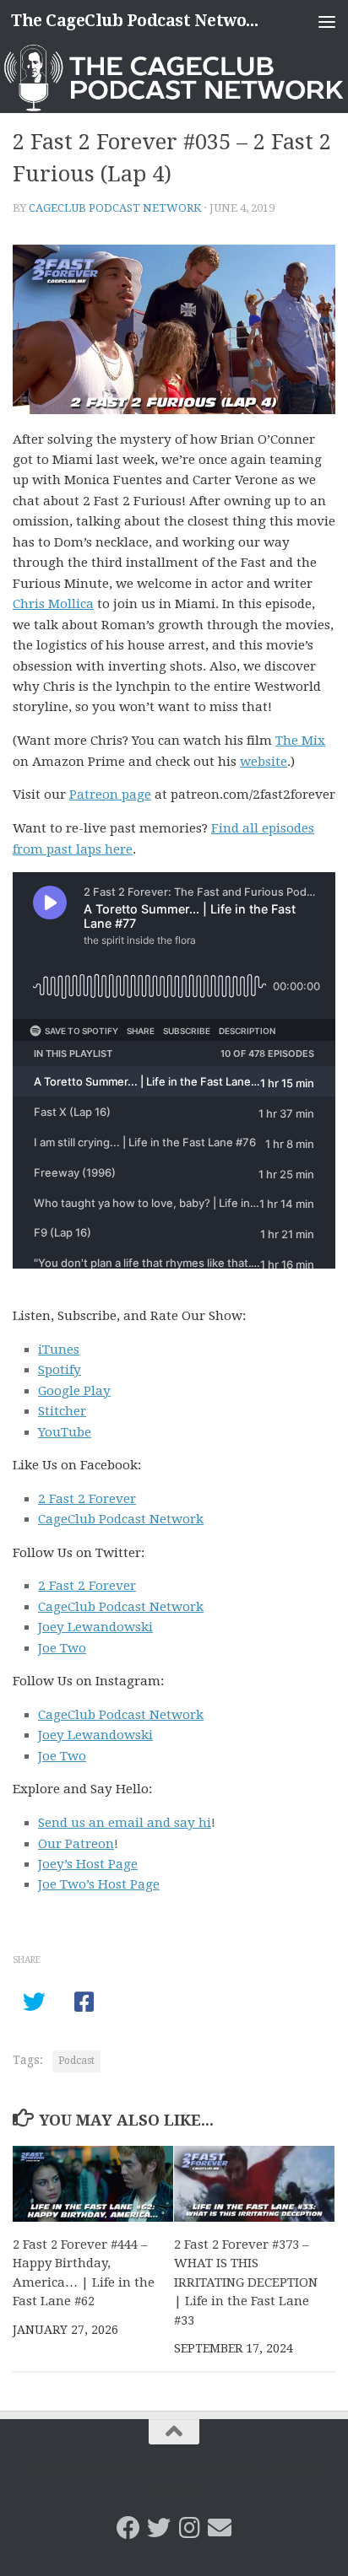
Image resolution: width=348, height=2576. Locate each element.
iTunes (59, 1350)
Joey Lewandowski (95, 1627)
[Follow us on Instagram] (189, 2528)
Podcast (76, 2061)
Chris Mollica (53, 604)
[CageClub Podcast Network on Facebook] (128, 2528)
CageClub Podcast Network (115, 208)
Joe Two (62, 1648)
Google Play (74, 1391)
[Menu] (327, 21)
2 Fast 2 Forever (87, 1499)
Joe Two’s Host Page (99, 1884)
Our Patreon (76, 1844)
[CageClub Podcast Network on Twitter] (159, 2528)
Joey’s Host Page (88, 1864)
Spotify (60, 1370)
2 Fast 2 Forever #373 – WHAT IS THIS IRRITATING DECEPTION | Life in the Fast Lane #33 (246, 2282)
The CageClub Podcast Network (136, 21)
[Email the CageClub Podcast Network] (220, 2528)
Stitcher (62, 1411)
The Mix (300, 741)
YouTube (65, 1432)
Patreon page (110, 795)
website (264, 762)
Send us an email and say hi (125, 1823)
